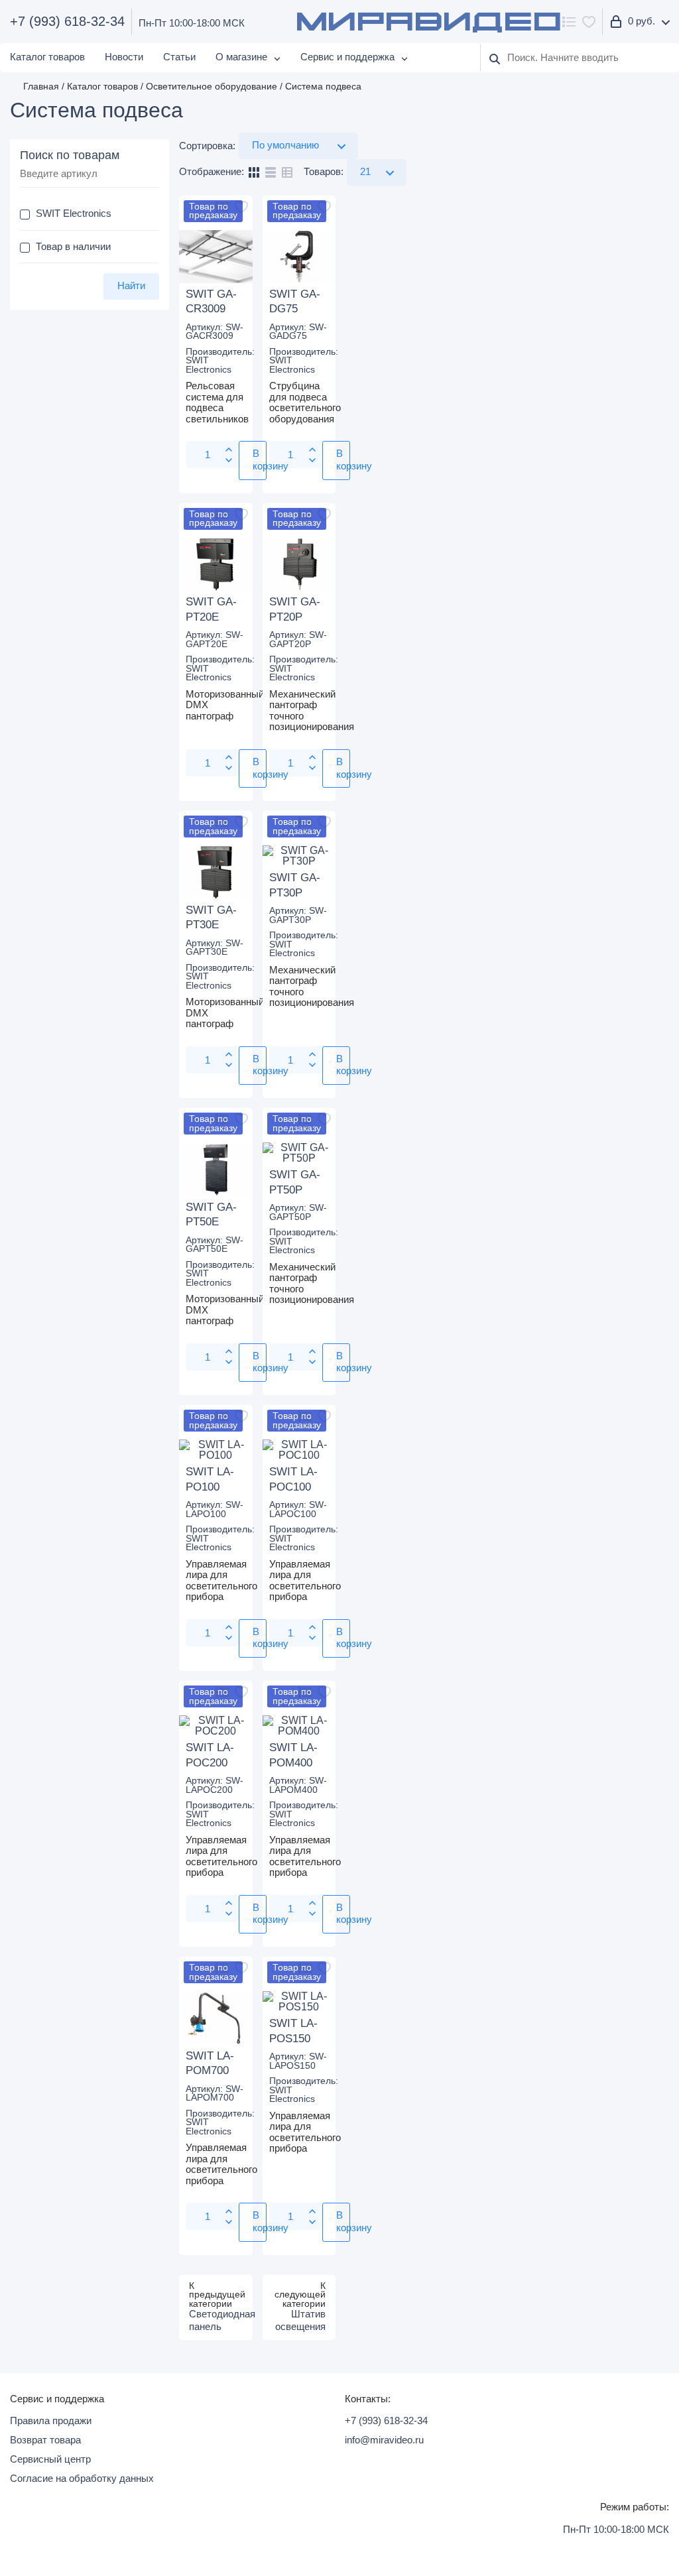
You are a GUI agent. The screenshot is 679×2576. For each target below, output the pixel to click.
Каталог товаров (47, 57)
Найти (131, 285)
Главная (41, 87)
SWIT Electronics (209, 365)
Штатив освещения (300, 2320)
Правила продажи (51, 2421)
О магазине (241, 57)
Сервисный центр (50, 2459)
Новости (124, 57)
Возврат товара (45, 2440)
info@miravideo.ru (384, 2440)
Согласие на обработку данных (82, 2478)
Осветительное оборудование (212, 87)
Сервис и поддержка (347, 57)
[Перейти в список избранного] (589, 22)
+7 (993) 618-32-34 (67, 22)
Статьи (179, 57)
